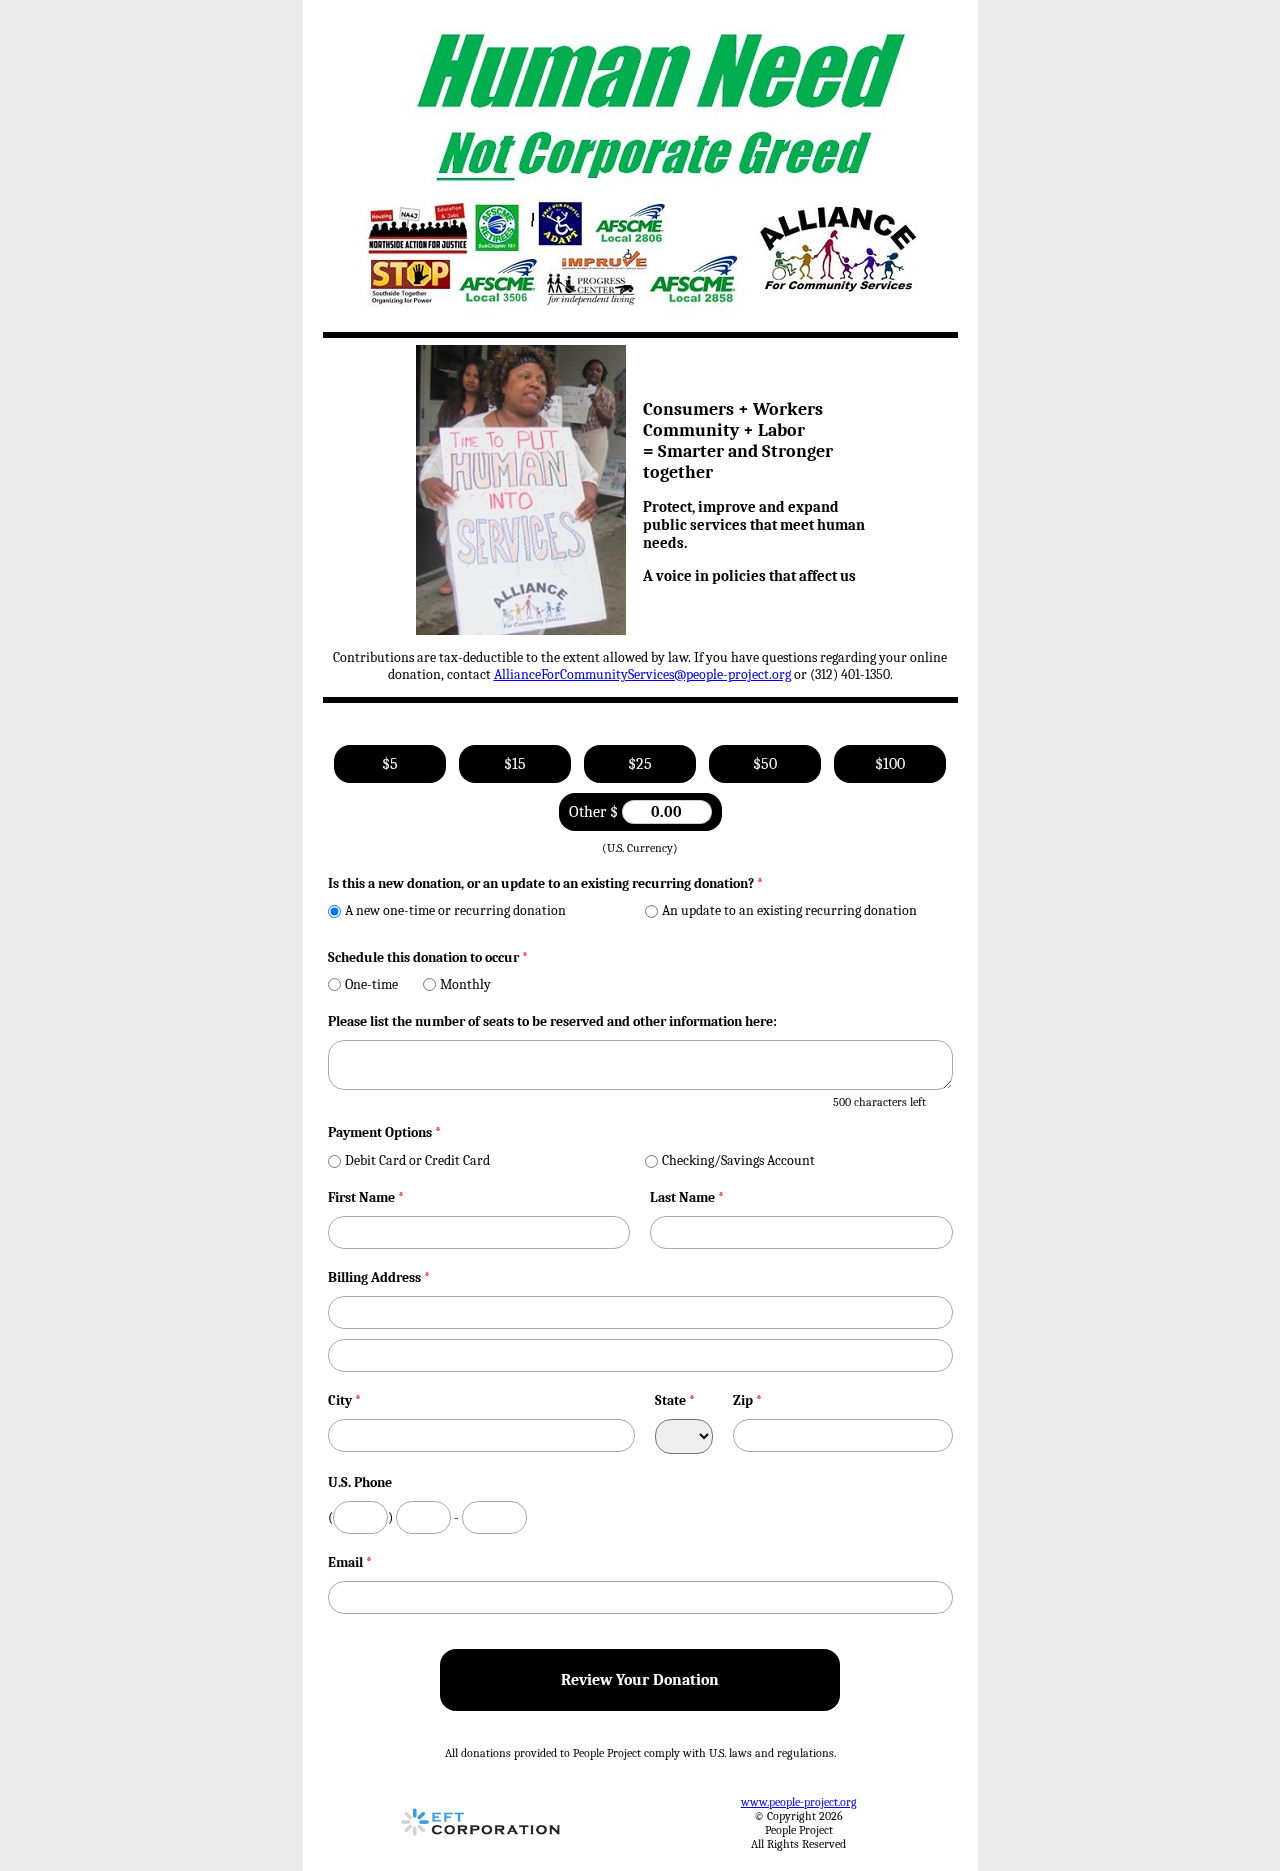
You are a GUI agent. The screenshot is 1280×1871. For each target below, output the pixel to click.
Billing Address (379, 1277)
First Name (366, 1197)
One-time (371, 984)
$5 (390, 764)
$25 (640, 764)
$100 (890, 764)
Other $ (595, 812)
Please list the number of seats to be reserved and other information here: (552, 1021)
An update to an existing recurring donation (789, 910)
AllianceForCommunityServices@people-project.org (642, 674)
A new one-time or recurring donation (455, 910)
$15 (515, 764)
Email (350, 1562)
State (675, 1400)
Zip (747, 1400)
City (344, 1400)
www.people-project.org (799, 1802)
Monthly (465, 984)
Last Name (687, 1197)
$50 (765, 764)
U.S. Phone (360, 1482)
